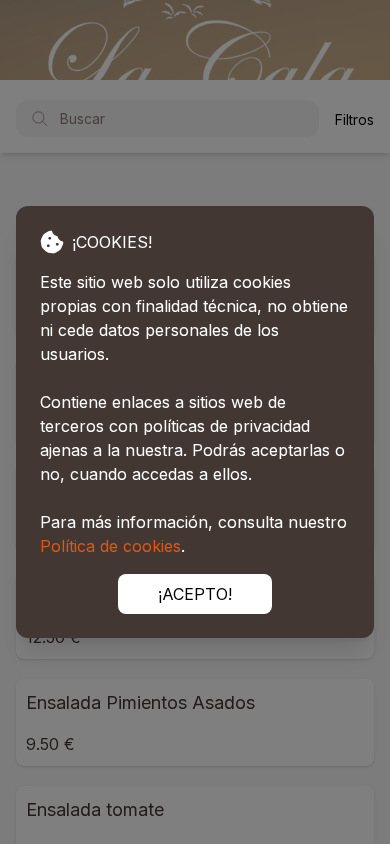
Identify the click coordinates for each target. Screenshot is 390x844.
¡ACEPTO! (195, 594)
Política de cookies (110, 546)
